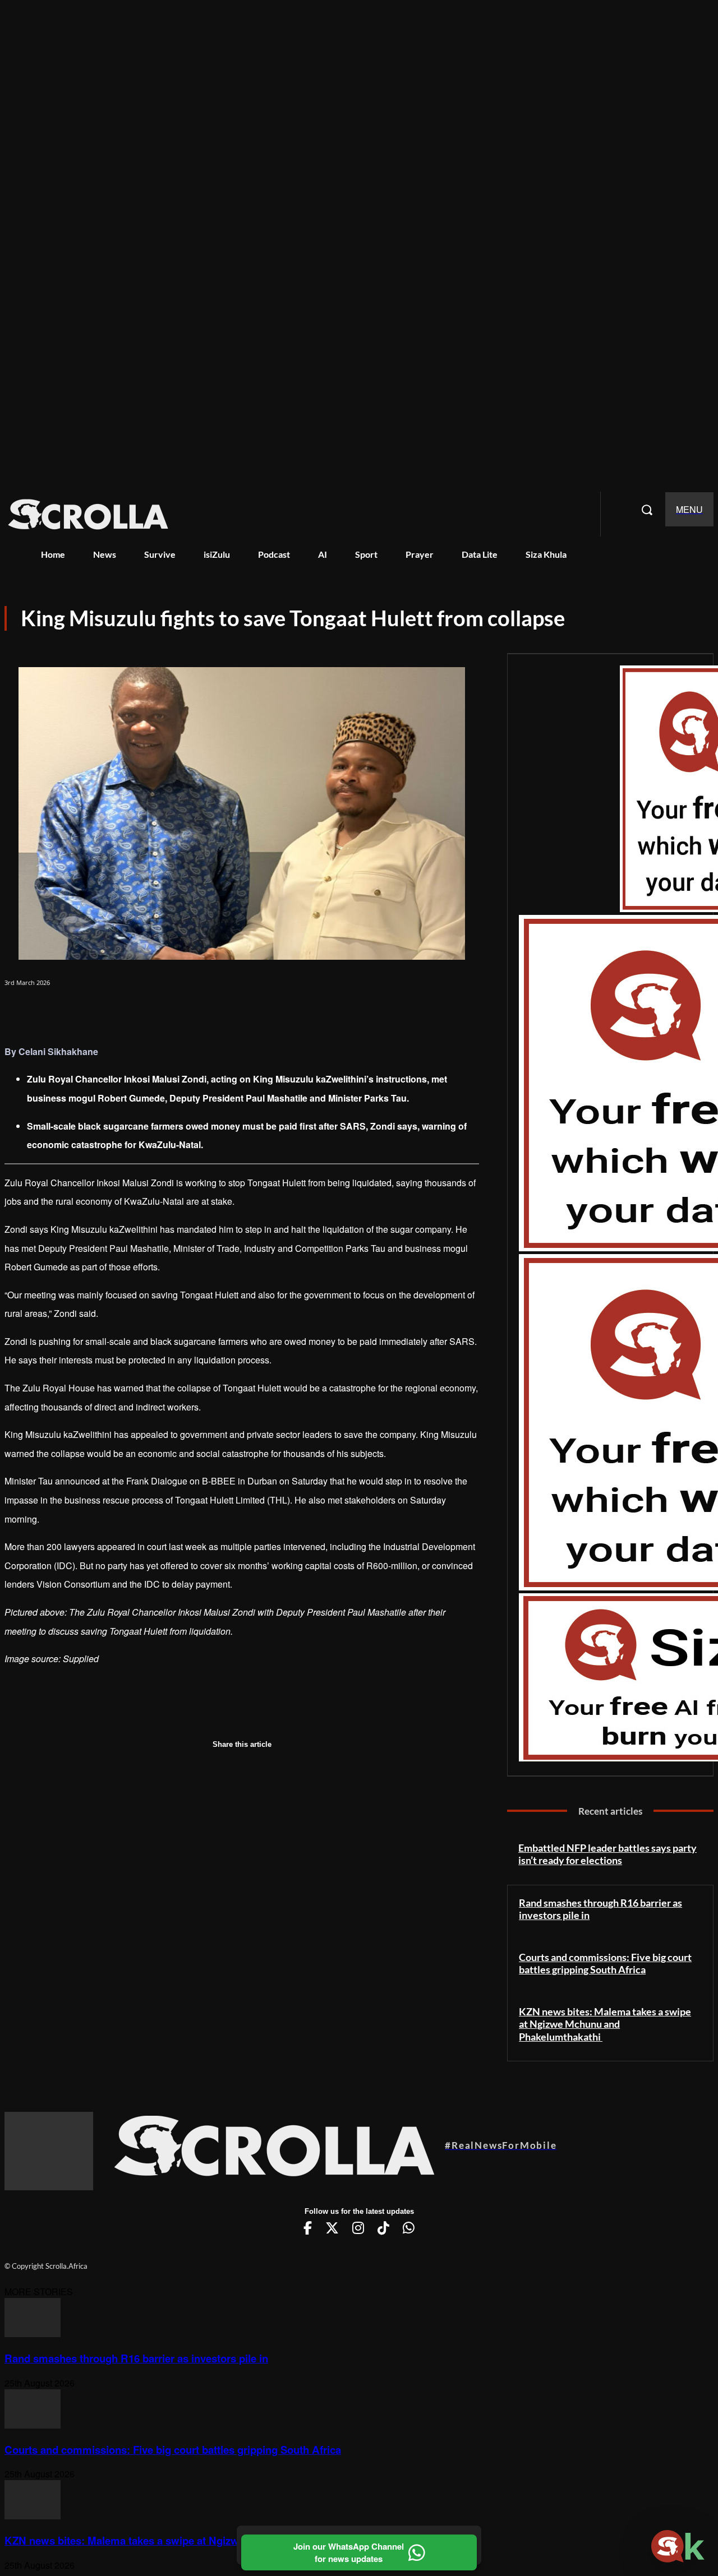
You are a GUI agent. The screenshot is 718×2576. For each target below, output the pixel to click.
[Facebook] (24, 1012)
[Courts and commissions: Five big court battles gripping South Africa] (33, 2425)
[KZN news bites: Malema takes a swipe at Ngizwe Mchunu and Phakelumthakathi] (33, 2516)
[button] (647, 510)
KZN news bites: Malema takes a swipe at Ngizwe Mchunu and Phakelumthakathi (605, 2024)
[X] (65, 1012)
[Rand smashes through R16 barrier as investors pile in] (33, 2334)
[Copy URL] (148, 1012)
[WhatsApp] (107, 1012)
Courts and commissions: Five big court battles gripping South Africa (605, 1964)
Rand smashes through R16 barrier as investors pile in (600, 1909)
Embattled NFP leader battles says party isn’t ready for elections (607, 1854)
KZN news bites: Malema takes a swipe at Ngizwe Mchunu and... (160, 2540)
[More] (190, 1012)
